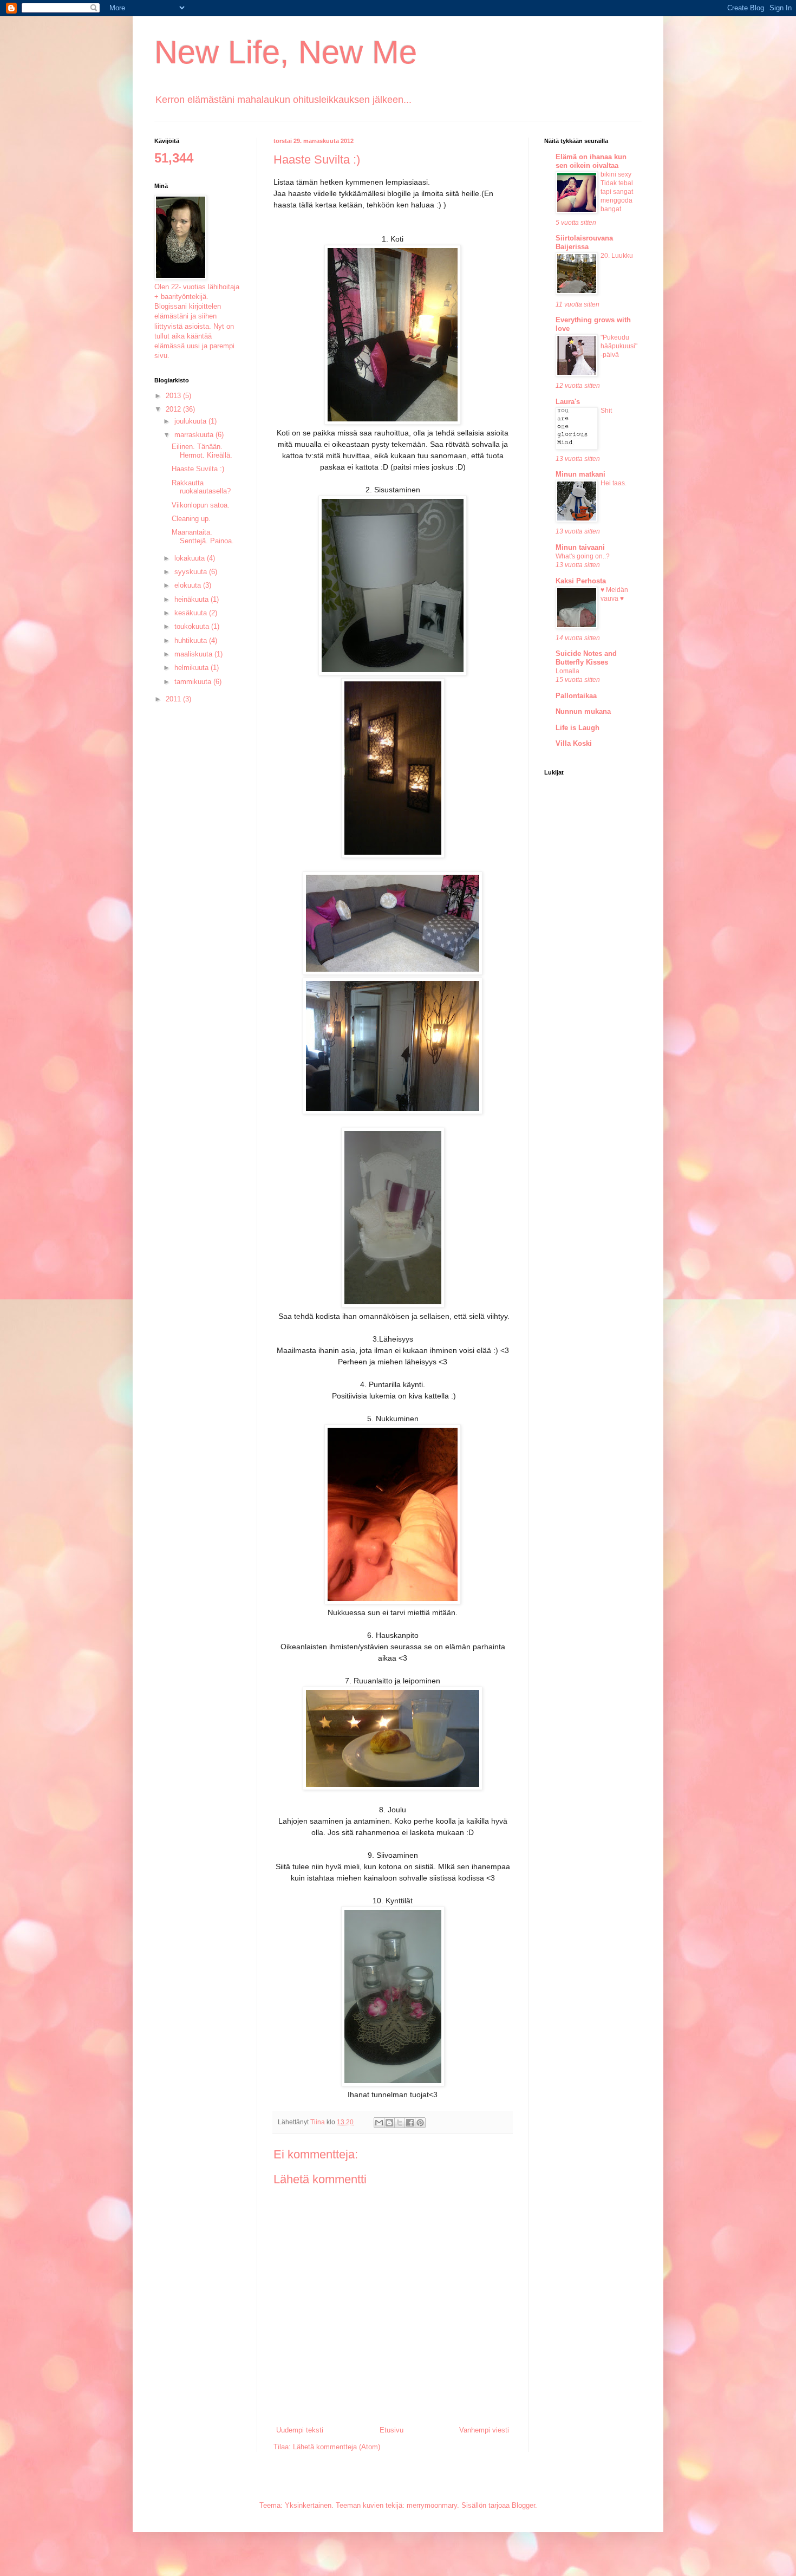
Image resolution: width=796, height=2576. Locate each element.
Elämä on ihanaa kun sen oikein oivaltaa (591, 161)
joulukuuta (191, 421)
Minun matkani (580, 474)
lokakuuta (191, 558)
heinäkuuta (193, 599)
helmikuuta (193, 668)
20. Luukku (617, 256)
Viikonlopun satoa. (201, 505)
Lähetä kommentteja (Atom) (337, 2447)
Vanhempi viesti (484, 2430)
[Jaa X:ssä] (400, 2123)
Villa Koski (574, 743)
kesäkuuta (192, 613)
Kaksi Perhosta (581, 581)
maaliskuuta (194, 654)
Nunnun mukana (583, 711)
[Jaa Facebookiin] (410, 2123)
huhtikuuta (192, 640)
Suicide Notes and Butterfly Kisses (586, 658)
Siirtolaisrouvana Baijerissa (584, 242)
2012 (174, 409)
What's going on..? (583, 556)
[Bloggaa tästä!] (389, 2123)
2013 (174, 396)
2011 (174, 699)
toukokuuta (193, 626)
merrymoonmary (432, 2505)
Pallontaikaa (576, 696)
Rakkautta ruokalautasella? (201, 487)
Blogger (523, 2505)
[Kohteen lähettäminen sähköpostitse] (379, 2123)
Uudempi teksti (300, 2430)
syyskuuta (192, 572)
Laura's (568, 402)
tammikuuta (194, 682)
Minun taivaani (580, 547)
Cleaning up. (191, 519)
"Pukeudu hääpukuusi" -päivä (619, 346)
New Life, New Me (286, 52)
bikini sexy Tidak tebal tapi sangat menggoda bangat (617, 192)
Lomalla (567, 671)
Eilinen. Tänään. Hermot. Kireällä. (202, 451)
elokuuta (189, 585)
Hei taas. (614, 483)
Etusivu (392, 2430)
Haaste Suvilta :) (198, 469)
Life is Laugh (578, 728)
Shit (606, 411)
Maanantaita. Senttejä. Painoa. (203, 536)
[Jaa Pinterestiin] (420, 2123)
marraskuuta (195, 435)
